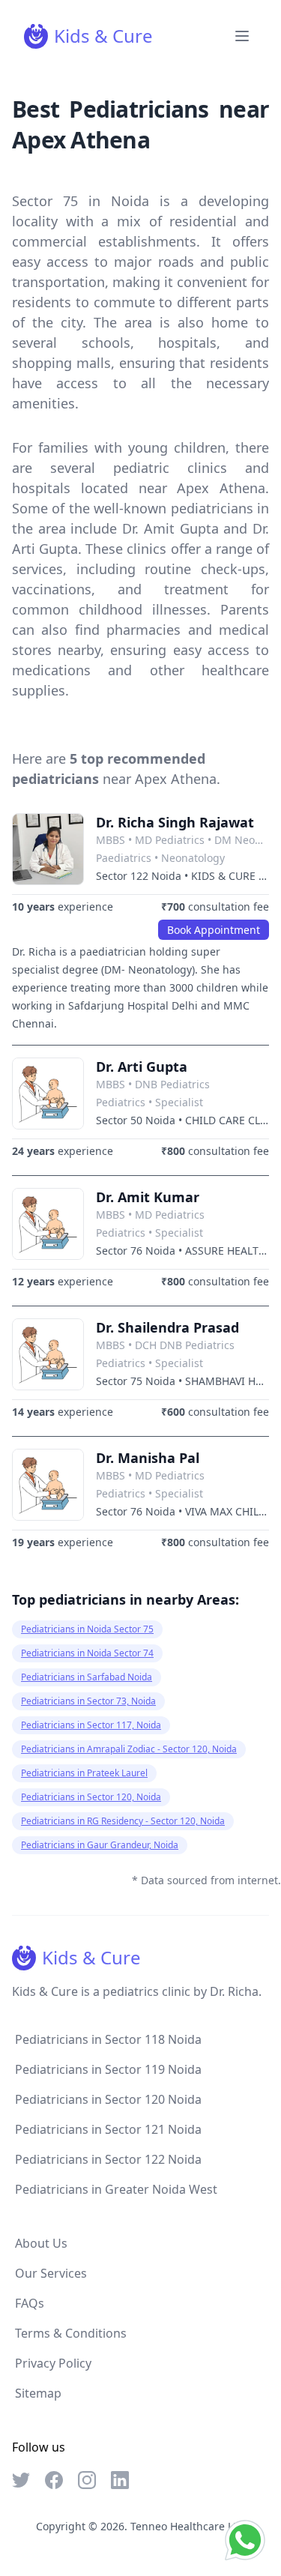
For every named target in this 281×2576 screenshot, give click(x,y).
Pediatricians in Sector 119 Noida (108, 2069)
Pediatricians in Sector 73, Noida (88, 1701)
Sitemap (38, 2393)
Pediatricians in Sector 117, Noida (91, 1725)
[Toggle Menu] (242, 36)
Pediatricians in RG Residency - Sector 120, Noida (123, 1821)
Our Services (51, 2273)
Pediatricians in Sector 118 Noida (108, 2039)
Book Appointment (214, 930)
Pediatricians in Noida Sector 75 (87, 1629)
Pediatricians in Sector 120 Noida (108, 2099)
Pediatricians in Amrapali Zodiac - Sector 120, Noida (129, 1749)
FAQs (30, 2303)
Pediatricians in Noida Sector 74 (87, 1653)
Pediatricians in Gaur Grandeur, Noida (100, 1845)
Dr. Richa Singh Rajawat (175, 822)
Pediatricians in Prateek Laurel (84, 1773)
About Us (41, 2243)
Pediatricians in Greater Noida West (116, 2189)
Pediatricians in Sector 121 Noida (108, 2129)
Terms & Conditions (71, 2333)
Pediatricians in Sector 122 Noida (108, 2159)
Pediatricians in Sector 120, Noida (91, 1797)
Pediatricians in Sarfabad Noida (87, 1677)
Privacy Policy (53, 2363)
